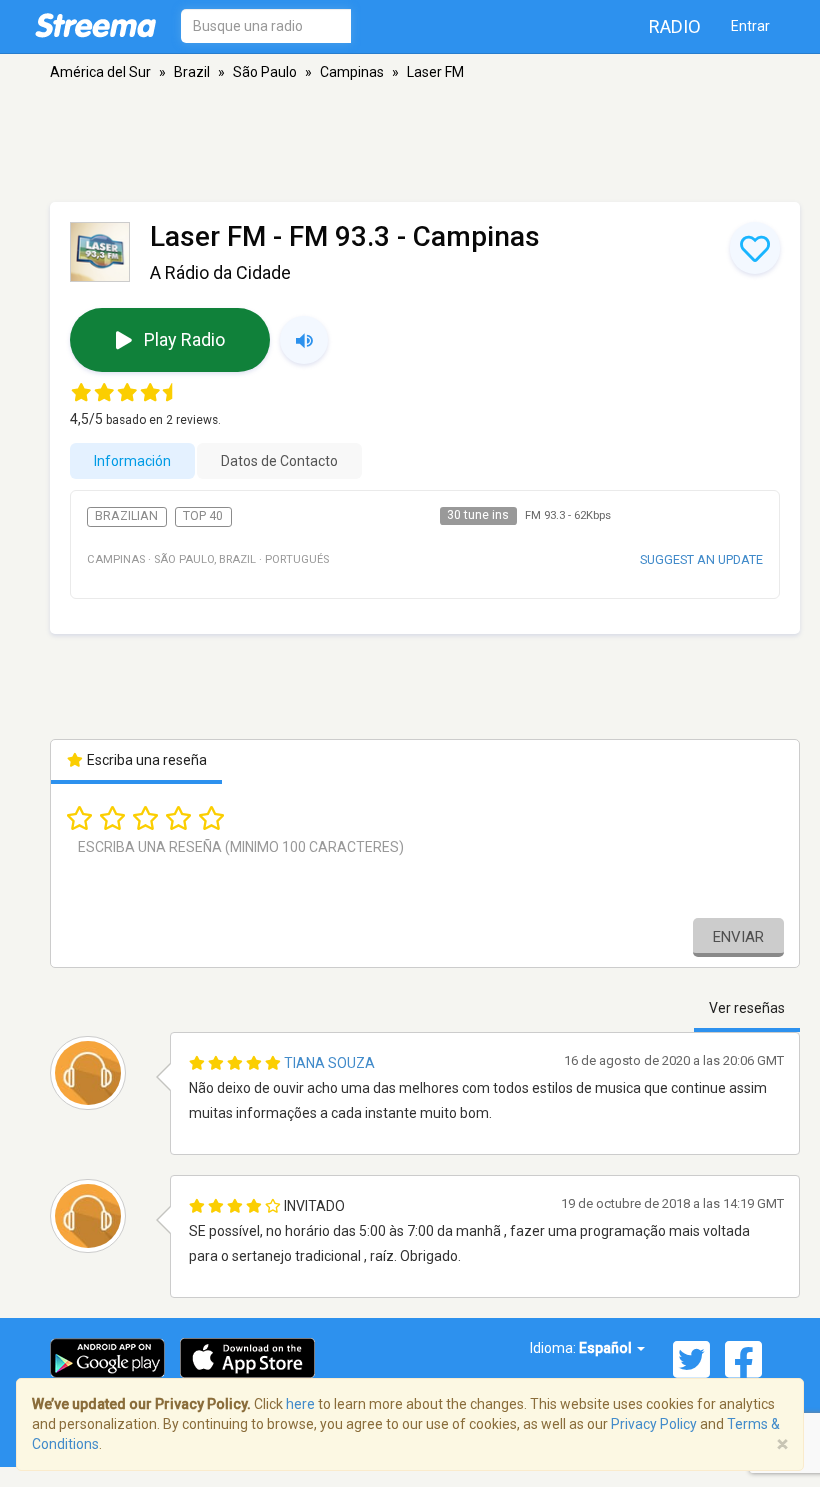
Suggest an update (701, 559)
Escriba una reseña (145, 760)
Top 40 (203, 516)
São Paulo (265, 72)
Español (607, 1348)
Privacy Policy (654, 1424)
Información (132, 461)
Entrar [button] (750, 26)
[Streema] (95, 25)
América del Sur (100, 72)
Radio (675, 26)
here (300, 1404)
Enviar (738, 937)
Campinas (352, 72)
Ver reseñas (747, 1008)
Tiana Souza (329, 1063)
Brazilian (126, 516)
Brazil (192, 72)
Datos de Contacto (279, 461)
